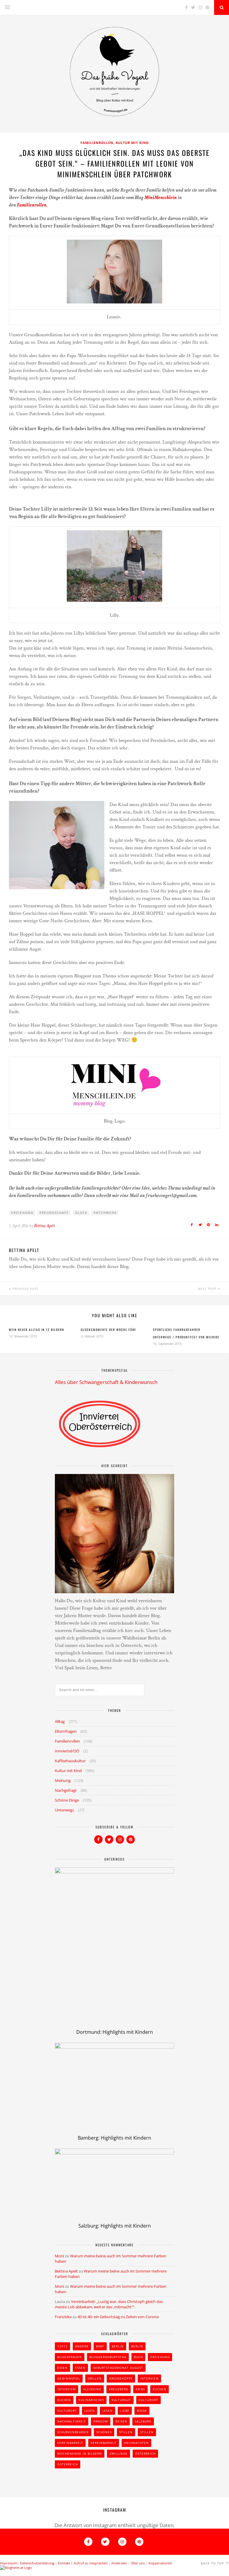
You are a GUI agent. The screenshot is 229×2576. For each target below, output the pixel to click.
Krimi (140, 2389)
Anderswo (119, 2563)
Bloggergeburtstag (108, 2357)
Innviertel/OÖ (67, 1751)
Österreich (145, 2453)
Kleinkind (92, 2389)
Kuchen (160, 2389)
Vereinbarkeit (70, 2443)
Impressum (9, 2563)
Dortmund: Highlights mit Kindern (115, 2032)
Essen (62, 2368)
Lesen (90, 2411)
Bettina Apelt (44, 1226)
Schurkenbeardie (73, 2432)
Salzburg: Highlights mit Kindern (115, 2226)
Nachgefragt (66, 1790)
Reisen (121, 2421)
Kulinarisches (91, 2400)
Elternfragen (66, 1731)
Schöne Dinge (67, 1800)
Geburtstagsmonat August (118, 2368)
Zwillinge (119, 2453)
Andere (82, 2346)
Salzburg (143, 2421)
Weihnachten (136, 2443)
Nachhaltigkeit (72, 2421)
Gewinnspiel (69, 2378)
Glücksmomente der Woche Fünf (109, 1330)
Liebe (125, 2411)
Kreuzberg (119, 2389)
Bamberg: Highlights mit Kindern (114, 2138)
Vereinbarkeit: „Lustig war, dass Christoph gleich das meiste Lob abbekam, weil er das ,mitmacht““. (109, 2304)
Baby (100, 2346)
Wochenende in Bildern (80, 2453)
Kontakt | (66, 2563)
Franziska (63, 2317)
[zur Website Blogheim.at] (16, 2568)
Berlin (118, 2346)
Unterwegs (64, 1810)
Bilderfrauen (70, 2357)
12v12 (62, 2346)
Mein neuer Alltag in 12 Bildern (37, 1330)
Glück (81, 1213)
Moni (59, 2256)
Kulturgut (121, 2400)
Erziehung (22, 1213)
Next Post (208, 1289)
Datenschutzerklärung (37, 2563)
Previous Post (25, 1289)
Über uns (138, 2563)
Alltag (60, 1721)
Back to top (213, 2563)
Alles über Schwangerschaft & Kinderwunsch (106, 1382)
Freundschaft (54, 1213)
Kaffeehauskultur (70, 1761)
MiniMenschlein (161, 198)
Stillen (126, 2432)
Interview (149, 2378)
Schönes (104, 2432)
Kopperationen (160, 2563)
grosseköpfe (121, 2378)
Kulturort (148, 2400)
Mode (142, 2411)
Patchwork (105, 1213)
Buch (138, 2357)
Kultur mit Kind (132, 143)
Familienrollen (97, 143)
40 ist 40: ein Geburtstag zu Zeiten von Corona (118, 2317)
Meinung (63, 1780)
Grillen (95, 2378)
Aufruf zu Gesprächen (91, 2563)
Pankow (101, 2421)
